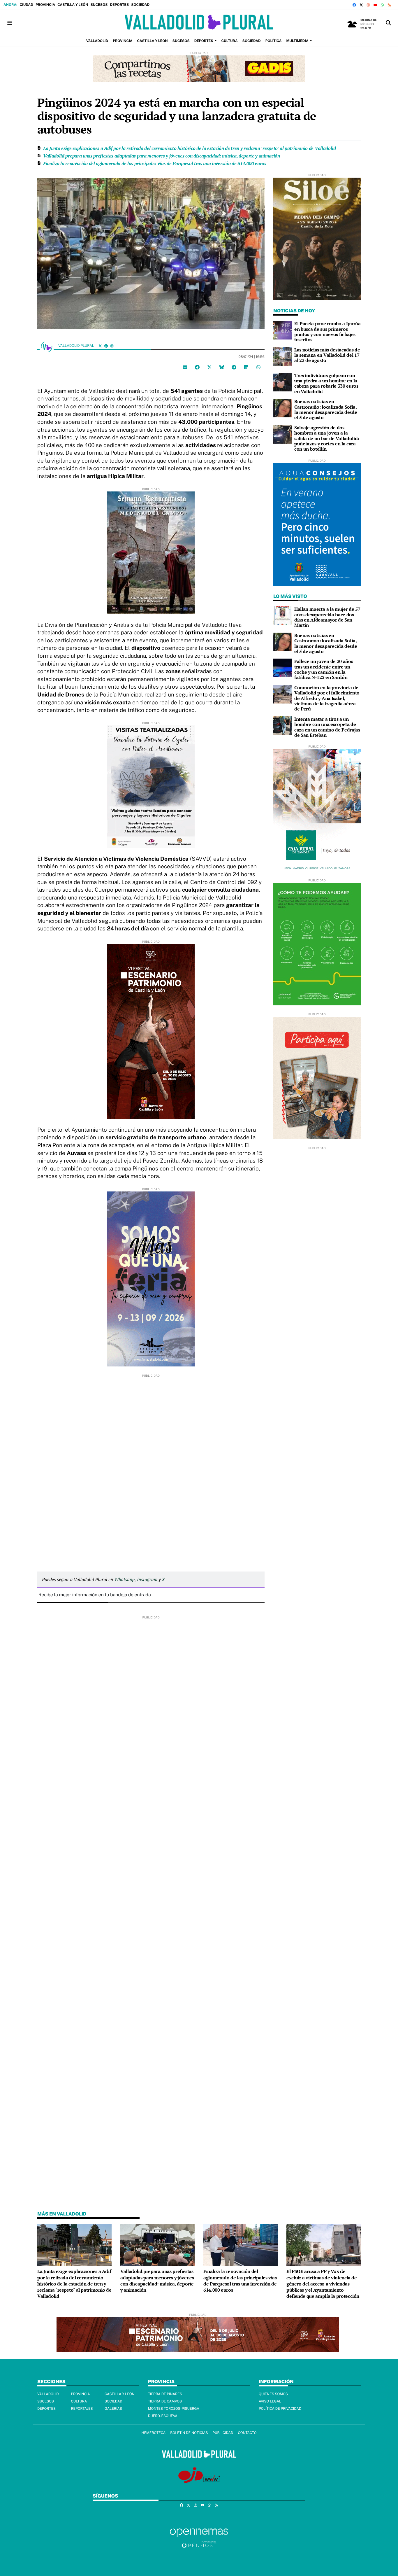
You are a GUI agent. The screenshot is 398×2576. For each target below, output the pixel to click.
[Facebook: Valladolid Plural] (106, 346)
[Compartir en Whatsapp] (258, 367)
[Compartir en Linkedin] (246, 367)
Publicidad (223, 2433)
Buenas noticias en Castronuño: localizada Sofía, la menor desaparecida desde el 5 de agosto (326, 409)
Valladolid (48, 2394)
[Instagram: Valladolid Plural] (112, 346)
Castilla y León (73, 5)
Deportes (119, 5)
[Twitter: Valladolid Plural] (100, 346)
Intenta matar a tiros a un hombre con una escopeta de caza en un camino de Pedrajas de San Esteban (327, 727)
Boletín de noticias (189, 2433)
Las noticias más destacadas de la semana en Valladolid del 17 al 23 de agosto (327, 355)
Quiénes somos (273, 2394)
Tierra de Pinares (165, 2394)
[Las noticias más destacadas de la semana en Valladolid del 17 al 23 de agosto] (283, 356)
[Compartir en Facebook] (197, 367)
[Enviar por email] (185, 367)
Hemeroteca (153, 2433)
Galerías (113, 2409)
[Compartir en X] (209, 367)
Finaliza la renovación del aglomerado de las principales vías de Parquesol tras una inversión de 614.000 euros (155, 163)
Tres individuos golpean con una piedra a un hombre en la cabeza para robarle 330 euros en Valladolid (326, 383)
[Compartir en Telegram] (234, 367)
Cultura (79, 2401)
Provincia (45, 5)
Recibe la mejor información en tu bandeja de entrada (95, 1595)
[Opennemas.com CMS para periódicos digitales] (199, 2538)
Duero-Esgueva (163, 2416)
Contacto (247, 2433)
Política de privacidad (280, 2409)
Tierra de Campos (165, 2401)
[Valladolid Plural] (199, 23)
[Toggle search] (388, 23)
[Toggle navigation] (10, 23)
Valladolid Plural (77, 346)
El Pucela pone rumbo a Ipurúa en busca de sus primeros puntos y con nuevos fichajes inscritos (327, 331)
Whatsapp (124, 1579)
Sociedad (140, 5)
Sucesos (99, 5)
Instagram (147, 1579)
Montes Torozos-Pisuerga (174, 2409)
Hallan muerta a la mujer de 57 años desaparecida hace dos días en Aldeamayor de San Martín (327, 617)
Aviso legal (270, 2401)
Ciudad (26, 5)
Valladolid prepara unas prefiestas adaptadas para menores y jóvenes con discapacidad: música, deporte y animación (162, 156)
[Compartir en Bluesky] (222, 367)
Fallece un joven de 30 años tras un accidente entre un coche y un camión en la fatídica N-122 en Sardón (324, 669)
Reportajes (82, 2409)
